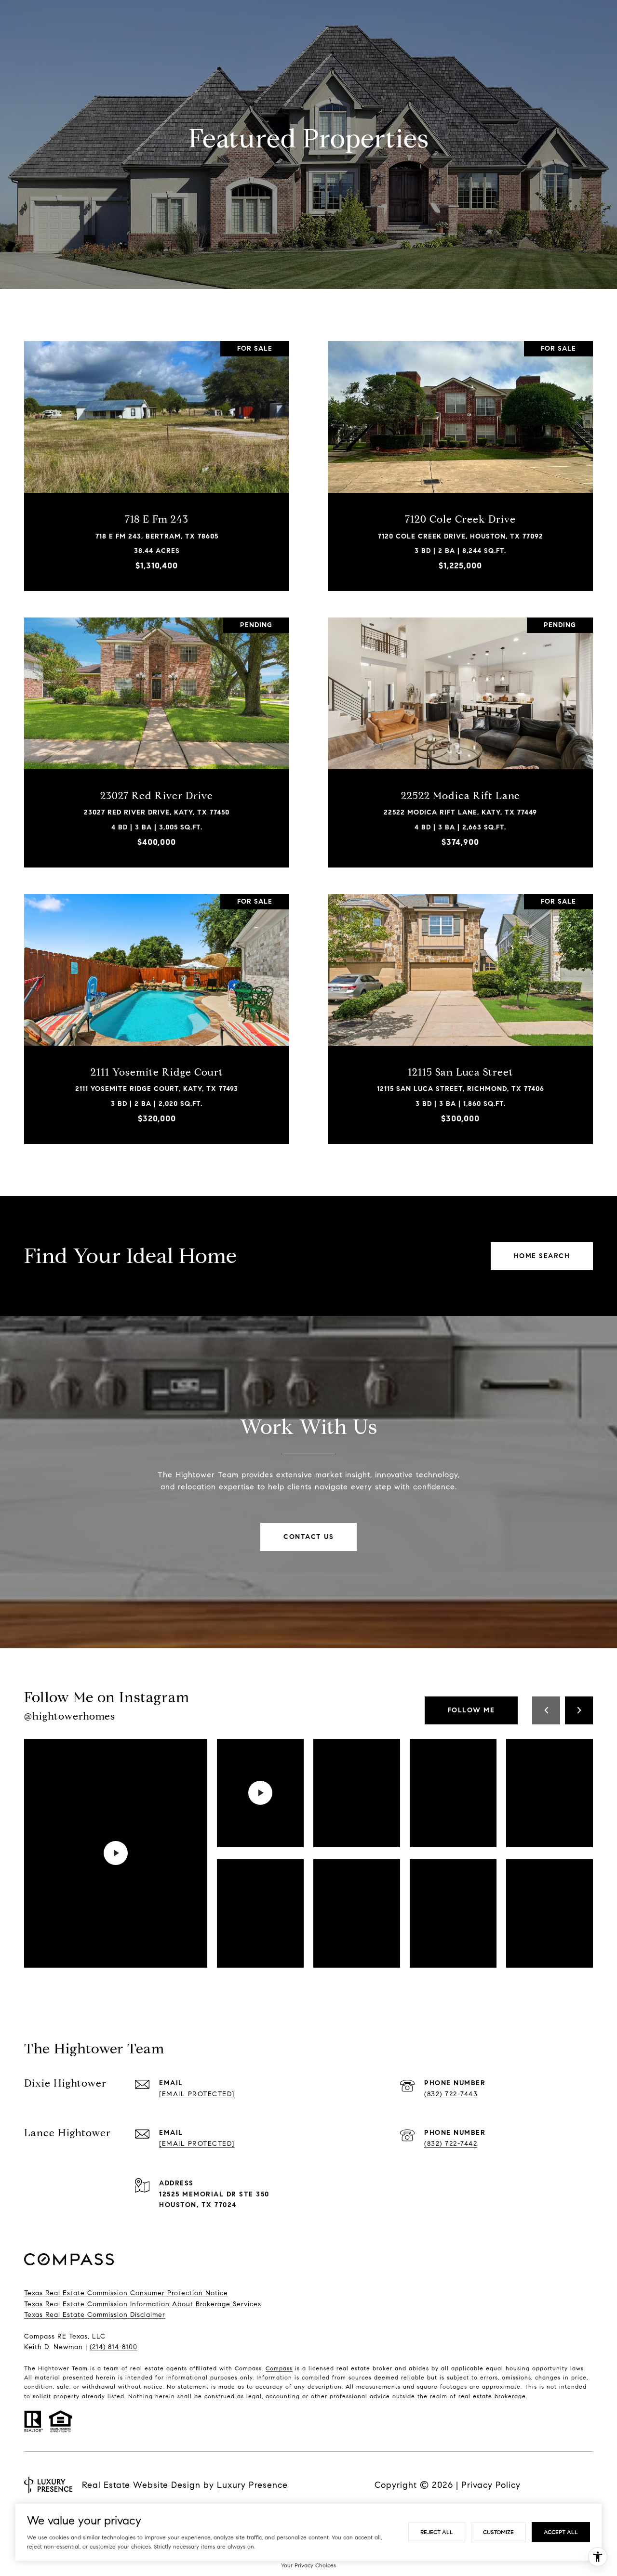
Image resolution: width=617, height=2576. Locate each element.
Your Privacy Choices (308, 2565)
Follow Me (471, 1710)
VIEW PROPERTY (157, 461)
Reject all (437, 2532)
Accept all (561, 2532)
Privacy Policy (491, 2485)
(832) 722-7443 (451, 2094)
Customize (498, 2532)
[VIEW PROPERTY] (157, 453)
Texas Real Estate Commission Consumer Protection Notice (126, 2293)
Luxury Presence (252, 2485)
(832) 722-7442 (451, 2144)
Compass (279, 2368)
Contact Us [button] (308, 1537)
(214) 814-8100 (114, 2347)
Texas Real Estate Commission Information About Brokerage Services (143, 2304)
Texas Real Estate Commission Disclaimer (95, 2315)
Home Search (542, 1256)
